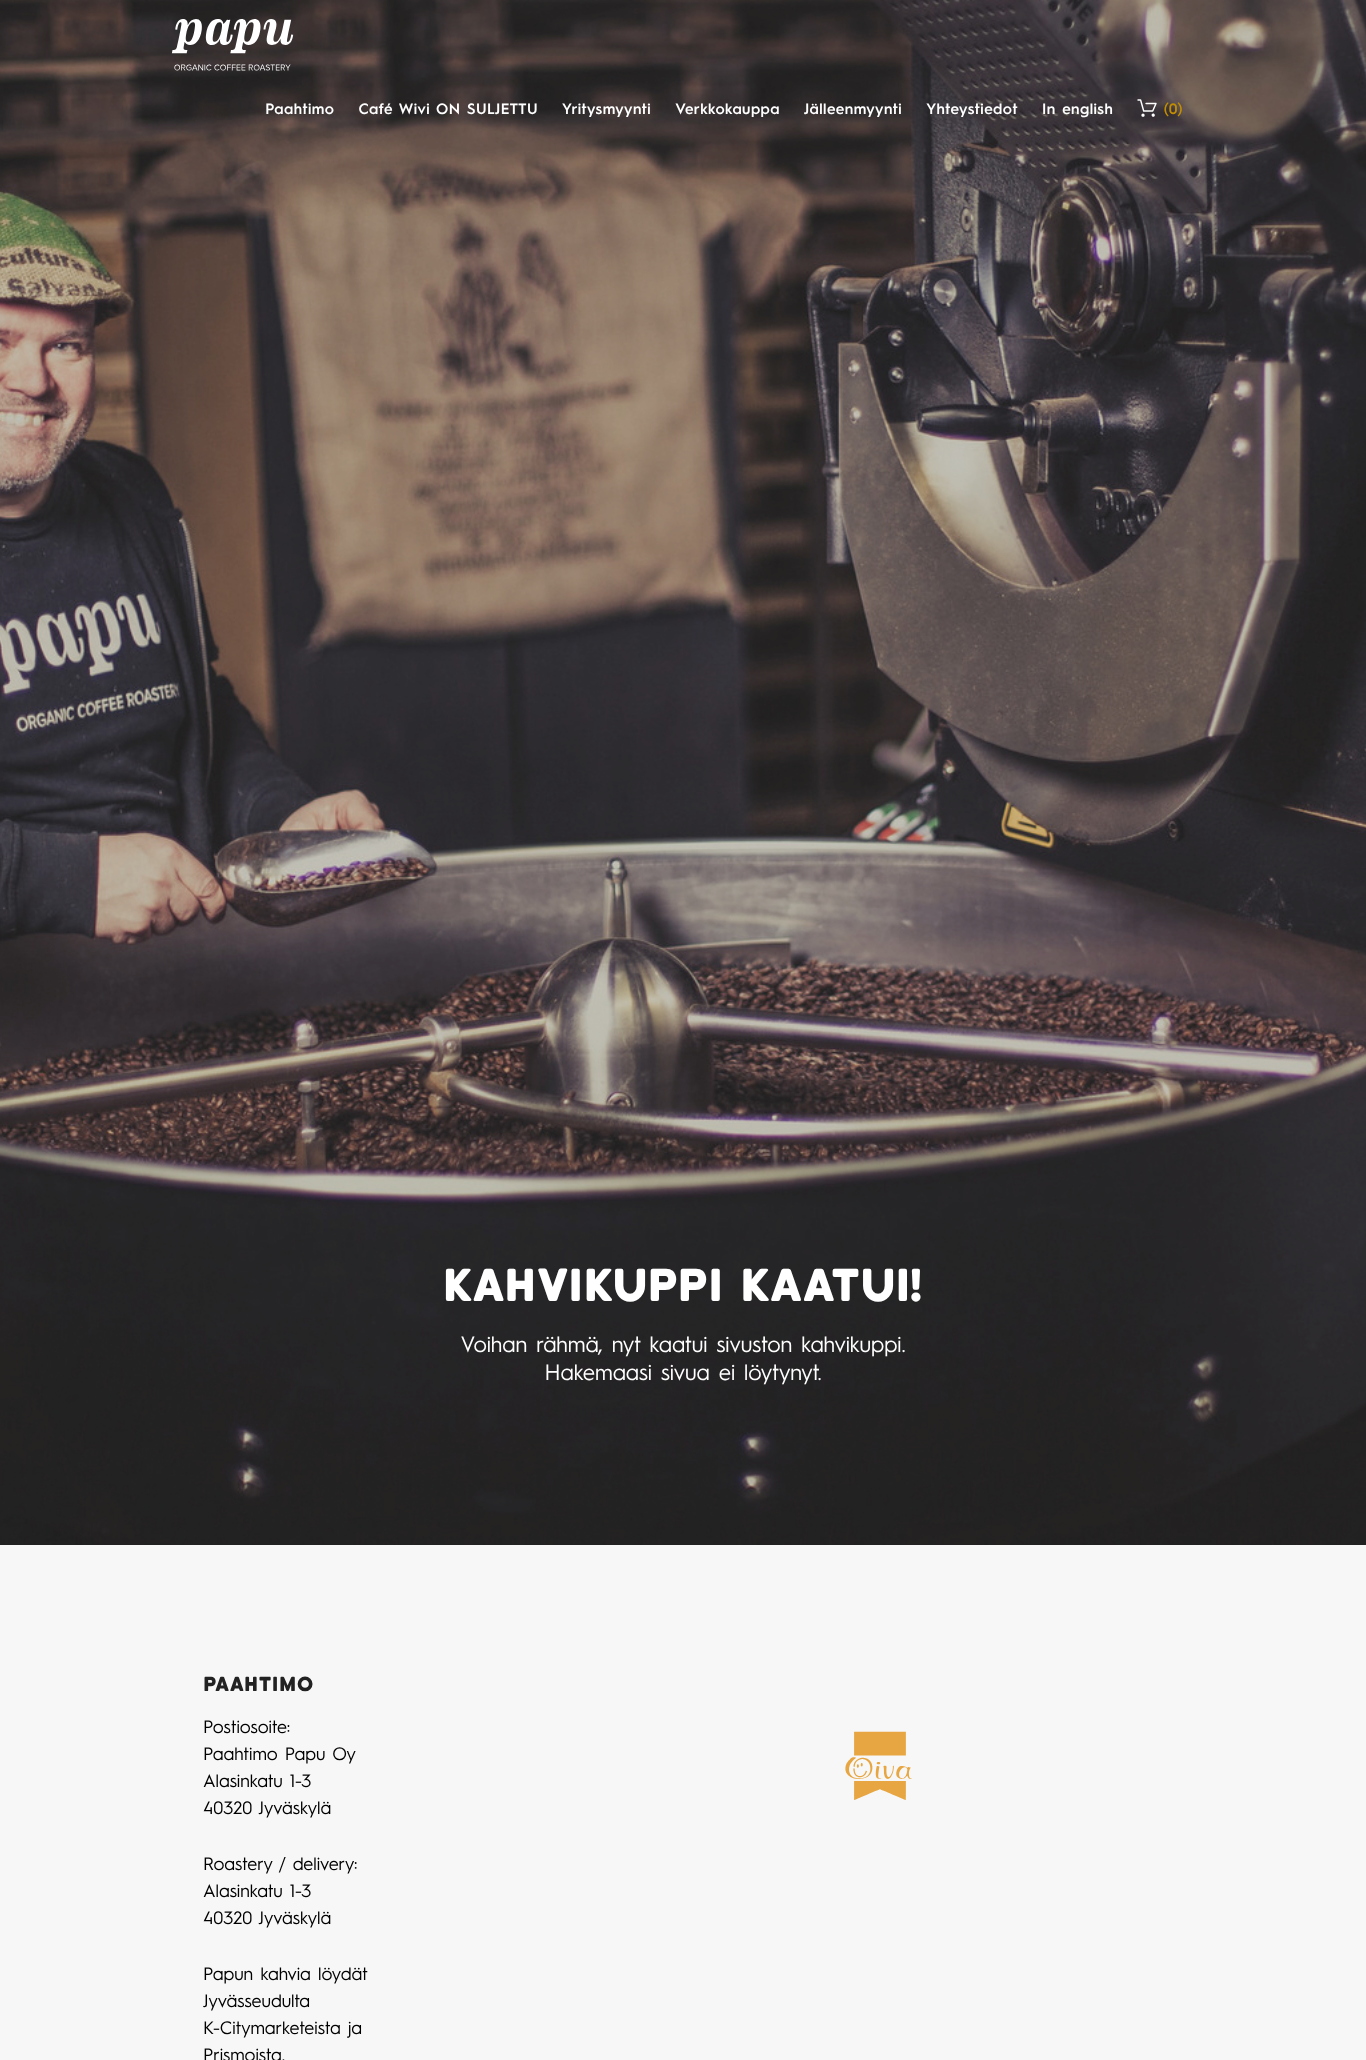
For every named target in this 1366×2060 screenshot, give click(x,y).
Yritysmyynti (606, 108)
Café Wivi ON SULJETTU (448, 108)
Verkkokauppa (727, 108)
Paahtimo (299, 108)
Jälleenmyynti (853, 108)
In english (1077, 108)
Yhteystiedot (972, 108)
